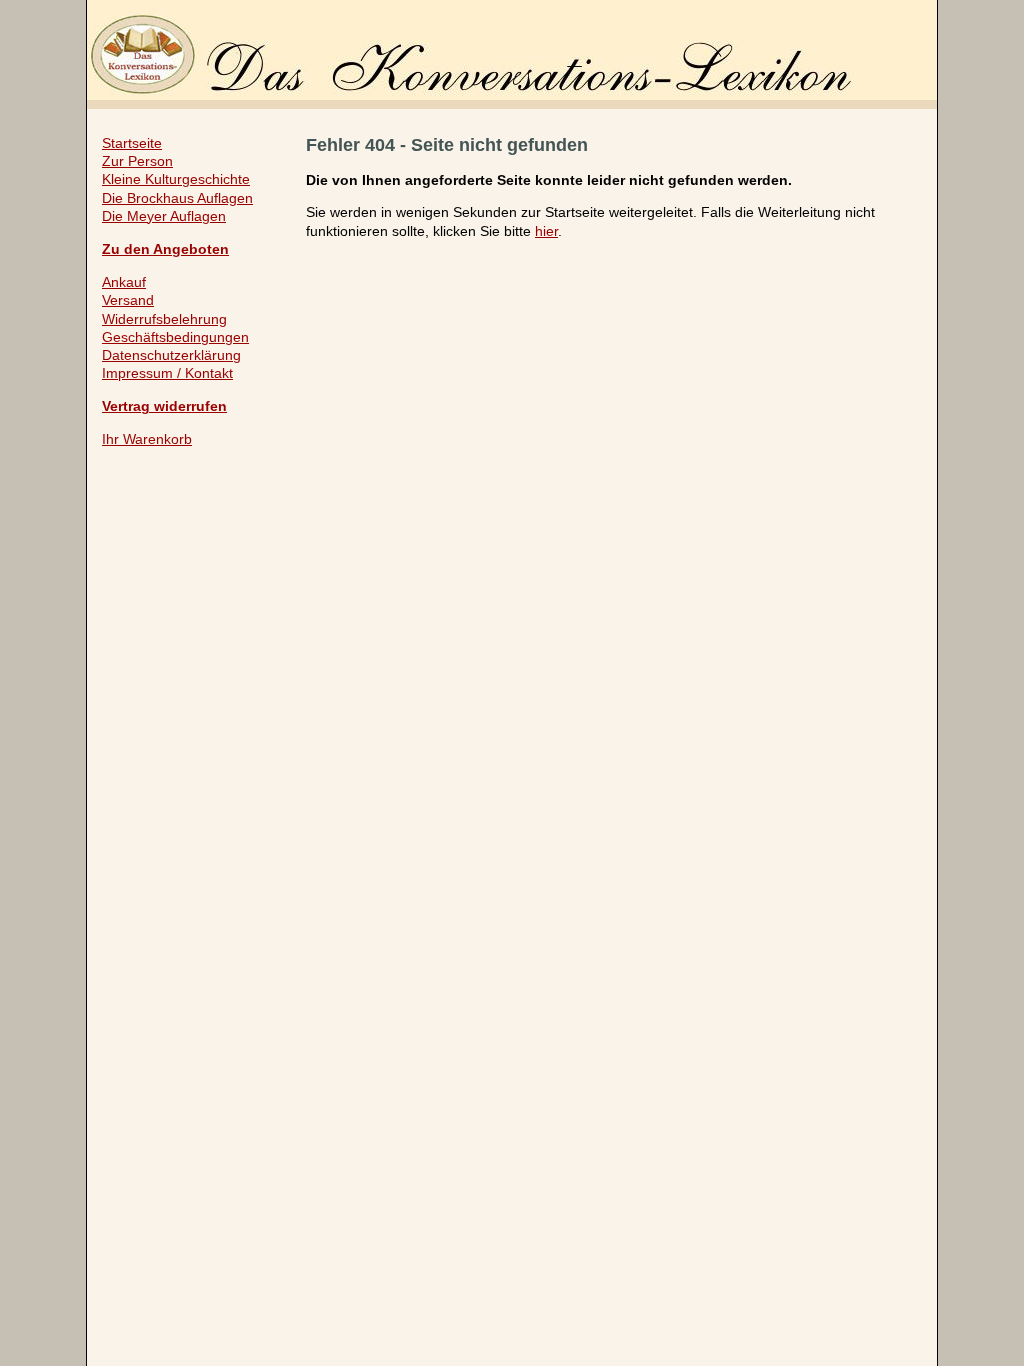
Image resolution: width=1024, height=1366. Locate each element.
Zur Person (137, 161)
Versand (128, 300)
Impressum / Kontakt (167, 373)
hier (546, 231)
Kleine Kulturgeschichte (176, 179)
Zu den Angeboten (165, 249)
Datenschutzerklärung (171, 355)
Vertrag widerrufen (164, 406)
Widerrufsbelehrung (164, 319)
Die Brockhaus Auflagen (177, 198)
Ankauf (124, 282)
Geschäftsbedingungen (175, 337)
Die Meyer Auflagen (164, 216)
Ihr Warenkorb (147, 439)
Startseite (132, 143)
